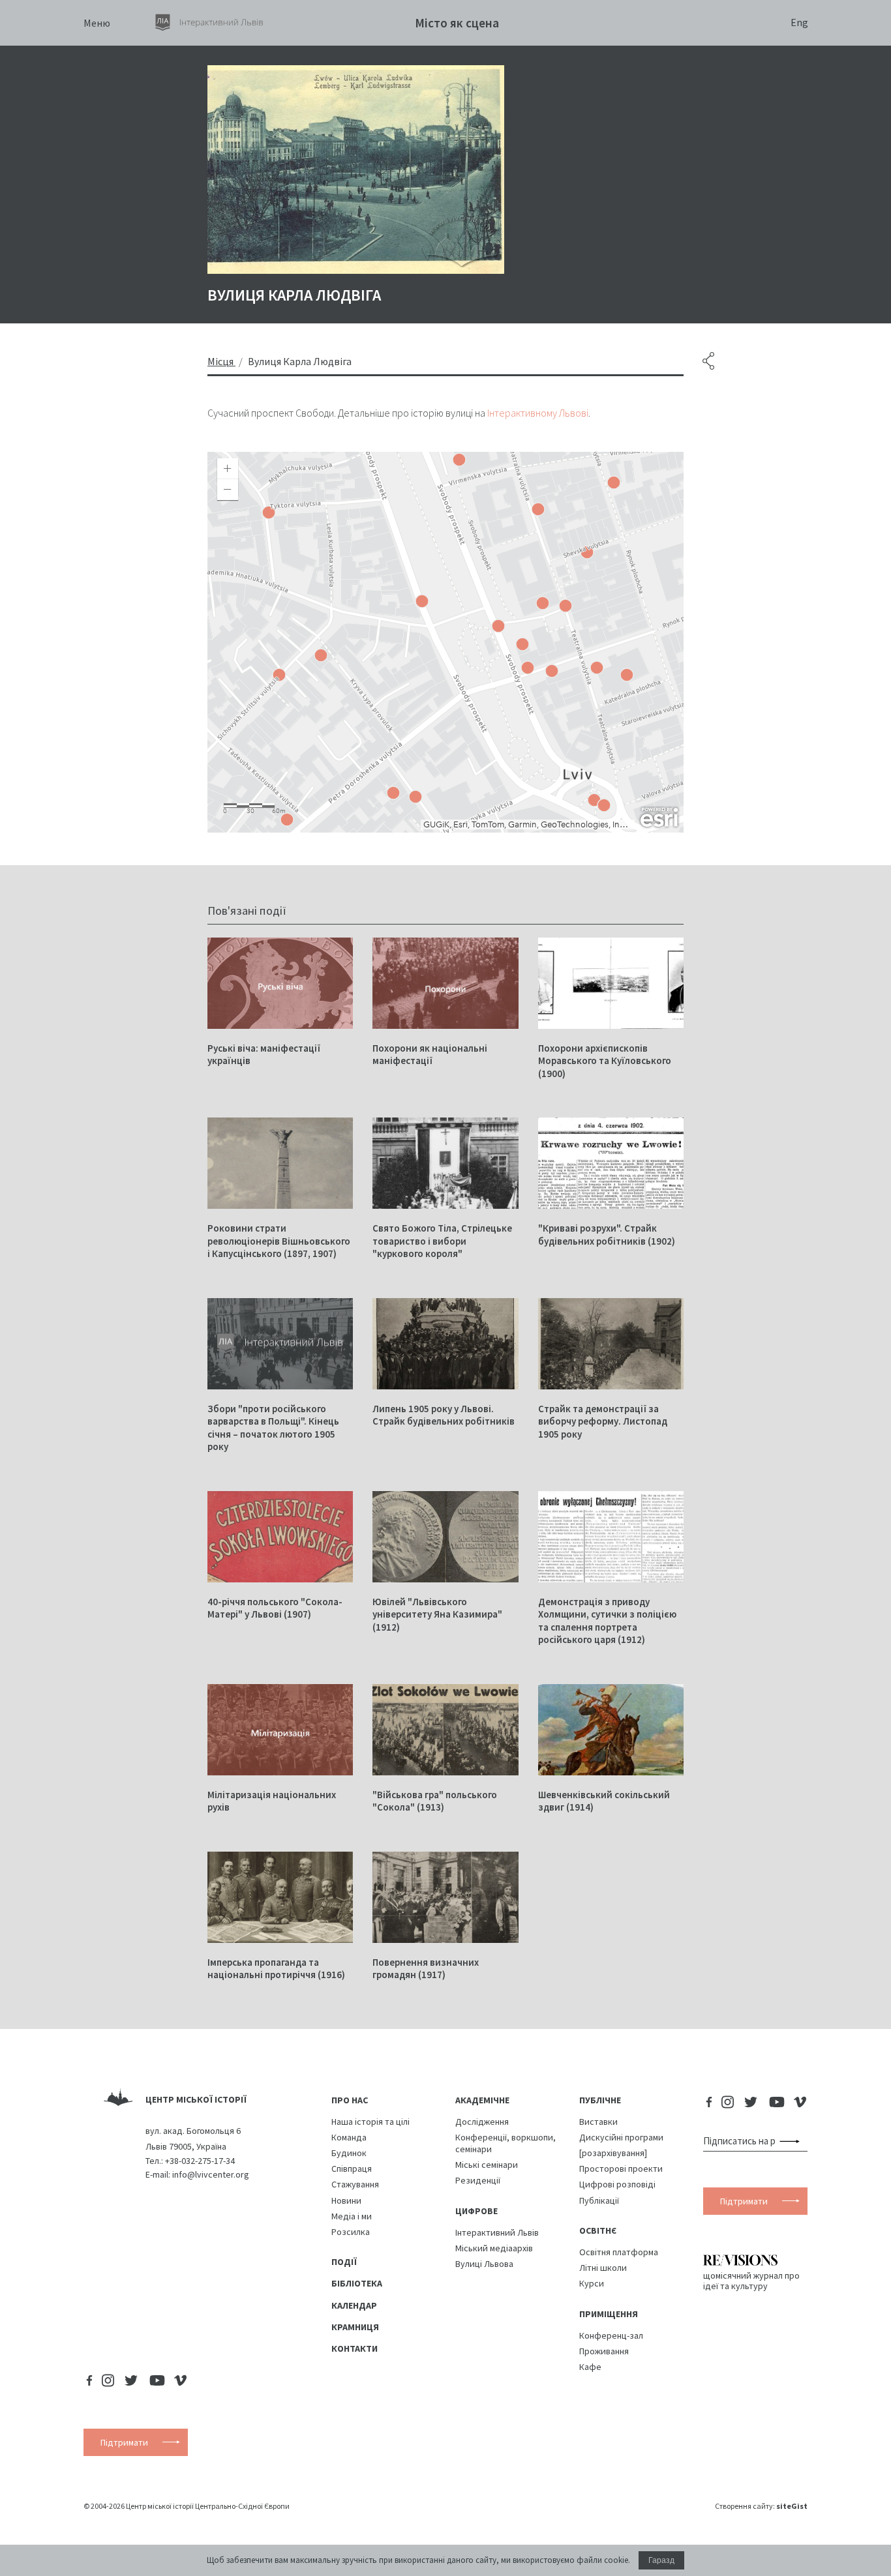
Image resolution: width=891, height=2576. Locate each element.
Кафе (590, 2367)
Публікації (599, 2200)
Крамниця (355, 2327)
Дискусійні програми (621, 2137)
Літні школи (603, 2268)
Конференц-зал (611, 2335)
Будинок (349, 2153)
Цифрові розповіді (617, 2184)
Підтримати (744, 2201)
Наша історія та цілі (370, 2122)
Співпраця (352, 2169)
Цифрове (476, 2211)
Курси (592, 2283)
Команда (349, 2137)
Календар (354, 2305)
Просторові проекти (621, 2169)
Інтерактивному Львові (538, 413)
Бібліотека (357, 2283)
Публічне (600, 2100)
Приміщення (609, 2314)
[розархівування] (613, 2153)
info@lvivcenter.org (211, 2174)
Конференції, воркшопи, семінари (506, 2143)
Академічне (482, 2100)
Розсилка (351, 2232)
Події (344, 2262)
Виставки (598, 2122)
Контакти (355, 2348)
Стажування (355, 2184)
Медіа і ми (352, 2216)
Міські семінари (487, 2165)
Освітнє (598, 2230)
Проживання (604, 2351)
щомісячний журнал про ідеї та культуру (751, 2280)
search (792, 2141)
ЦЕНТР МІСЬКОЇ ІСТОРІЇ (196, 2099)
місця (220, 361)
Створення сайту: (761, 2506)
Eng (799, 22)
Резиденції (478, 2180)
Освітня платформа (619, 2252)
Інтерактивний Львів (497, 2232)
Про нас (350, 2100)
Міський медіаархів (494, 2248)
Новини (346, 2200)
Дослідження (482, 2122)
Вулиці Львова (484, 2264)
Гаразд (661, 2560)
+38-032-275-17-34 (200, 2161)
